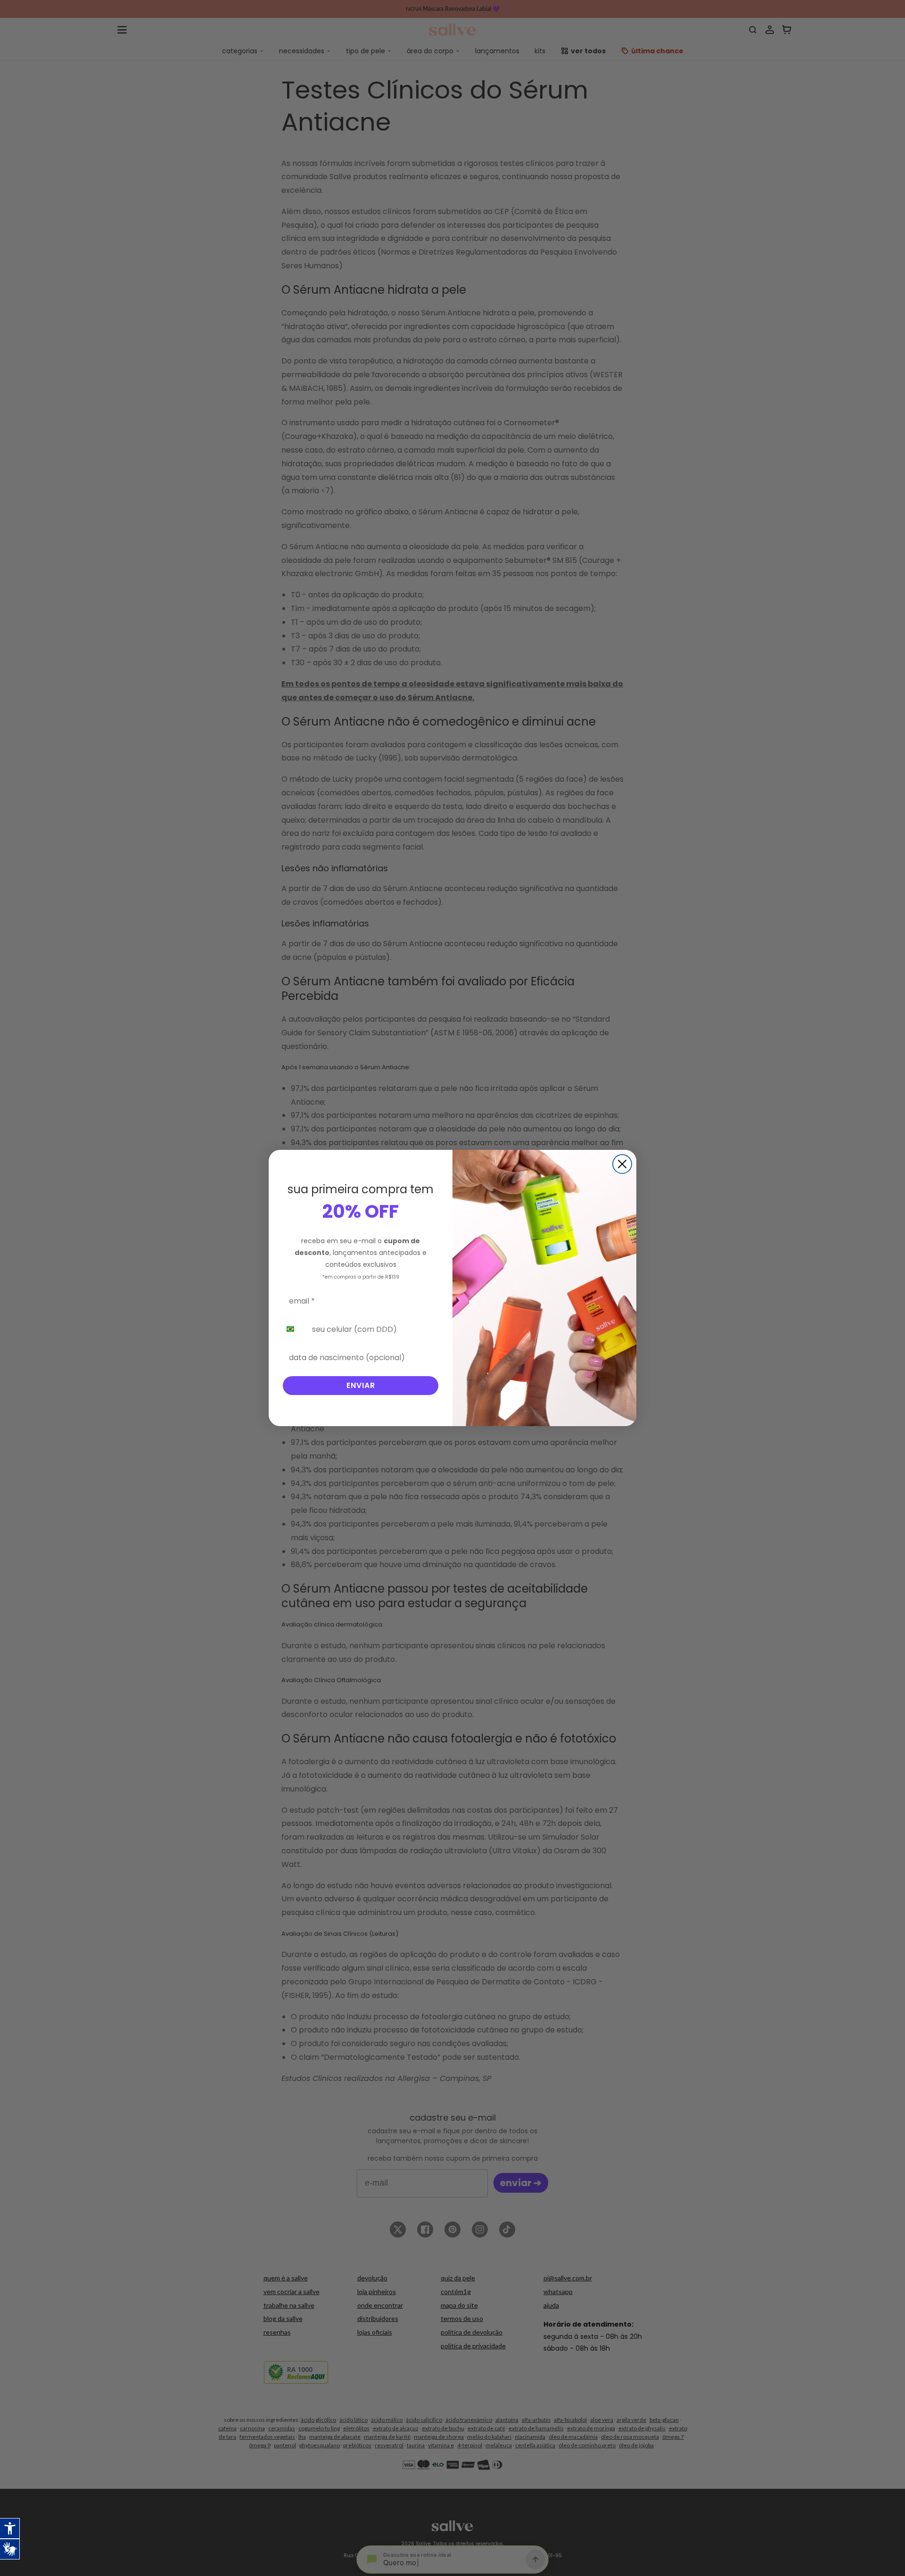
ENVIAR (361, 1385)
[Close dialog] (622, 1164)
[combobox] (294, 1329)
